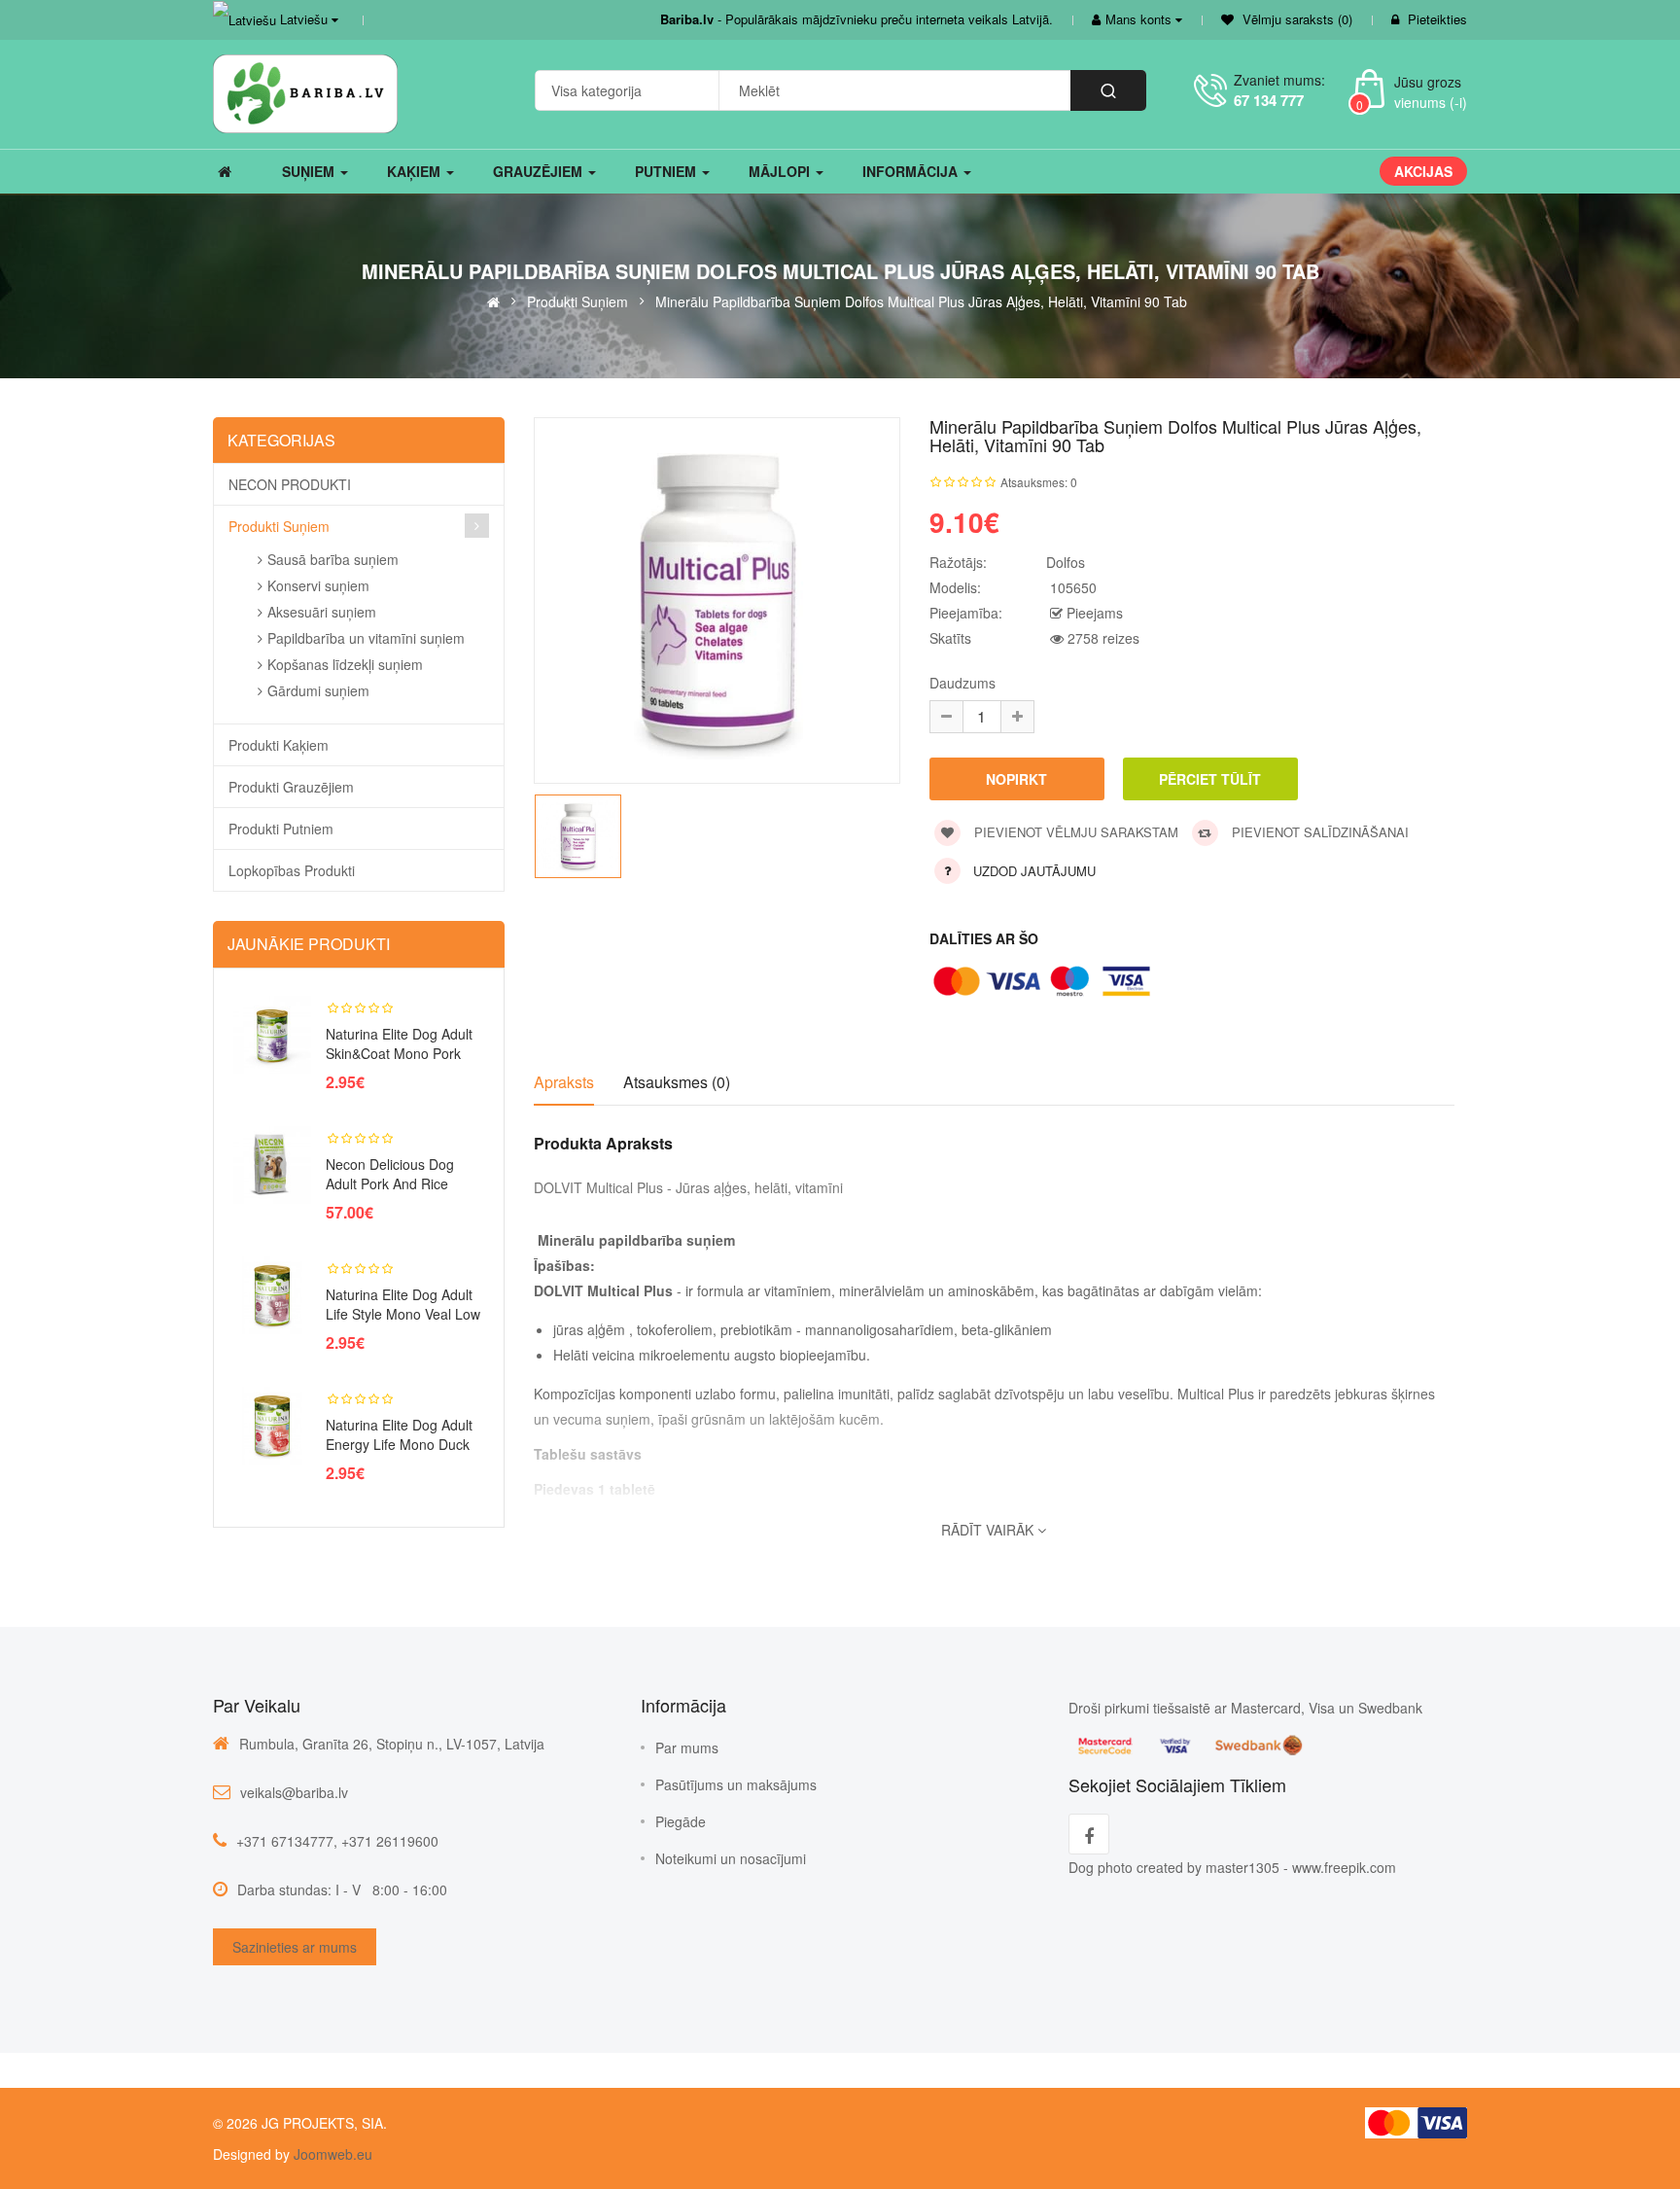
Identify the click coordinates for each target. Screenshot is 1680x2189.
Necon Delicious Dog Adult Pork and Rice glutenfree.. (390, 1183)
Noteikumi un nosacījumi (731, 1858)
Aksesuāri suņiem (322, 612)
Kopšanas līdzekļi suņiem (345, 664)
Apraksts (564, 1082)
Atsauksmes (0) (677, 1082)
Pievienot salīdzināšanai (1318, 832)
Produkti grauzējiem (291, 787)
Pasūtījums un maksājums (736, 1784)
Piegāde (681, 1821)
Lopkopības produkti (292, 870)
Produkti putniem (281, 829)
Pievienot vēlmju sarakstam (1074, 832)
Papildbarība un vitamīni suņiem (366, 638)
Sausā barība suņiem (333, 559)
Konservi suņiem (318, 585)
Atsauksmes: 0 (1039, 482)
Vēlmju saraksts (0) (1295, 19)
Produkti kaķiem (279, 745)
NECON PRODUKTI (290, 484)
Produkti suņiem (577, 300)
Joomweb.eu (331, 2154)
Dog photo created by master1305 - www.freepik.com (1232, 1867)
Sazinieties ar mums (295, 1947)
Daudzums (962, 683)
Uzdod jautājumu (1034, 871)
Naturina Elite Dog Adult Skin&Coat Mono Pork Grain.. (399, 1053)
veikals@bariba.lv (294, 1792)
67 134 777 (1269, 100)
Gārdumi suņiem (318, 690)
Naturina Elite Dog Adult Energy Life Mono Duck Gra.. (399, 1444)
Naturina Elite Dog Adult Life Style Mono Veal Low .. (403, 1314)
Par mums (687, 1748)
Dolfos (1066, 562)
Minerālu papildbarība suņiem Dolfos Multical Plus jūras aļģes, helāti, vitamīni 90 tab (921, 300)
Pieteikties (1437, 19)
